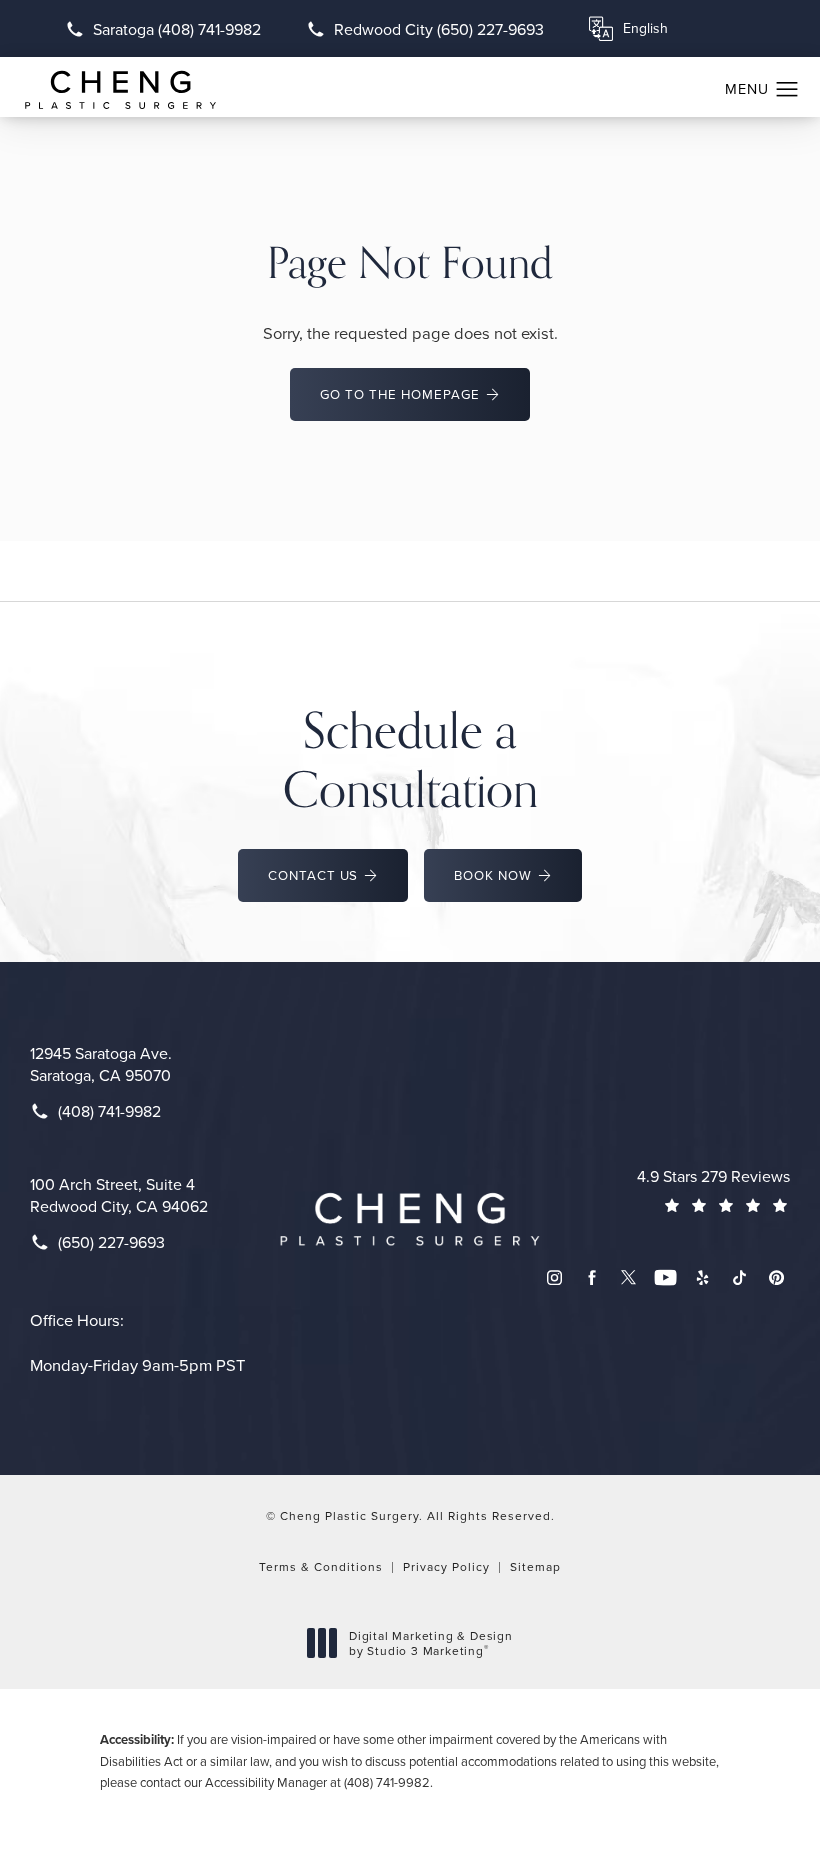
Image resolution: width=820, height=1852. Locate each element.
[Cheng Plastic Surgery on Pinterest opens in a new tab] (776, 1277)
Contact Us (313, 875)
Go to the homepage (399, 394)
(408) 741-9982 (387, 1782)
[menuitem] (554, 1277)
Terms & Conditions (321, 1566)
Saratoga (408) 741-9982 (177, 29)
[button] (787, 90)
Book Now (493, 875)
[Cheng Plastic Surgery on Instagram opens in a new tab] (554, 1277)
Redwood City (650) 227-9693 (439, 29)
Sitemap (535, 1566)
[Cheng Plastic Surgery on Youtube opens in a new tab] (665, 1277)
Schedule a (410, 759)
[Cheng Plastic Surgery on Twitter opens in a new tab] (628, 1277)
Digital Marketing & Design (430, 1643)
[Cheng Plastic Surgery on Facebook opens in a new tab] (591, 1277)
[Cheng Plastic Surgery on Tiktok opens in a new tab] (739, 1277)
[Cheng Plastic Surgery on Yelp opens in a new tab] (702, 1277)
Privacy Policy (446, 1566)
